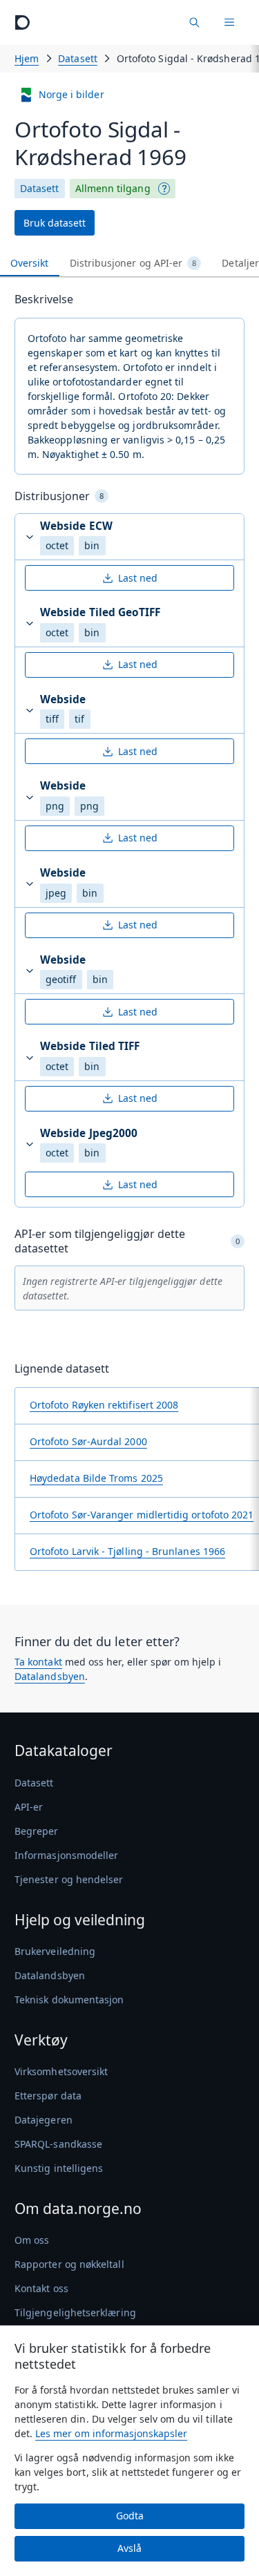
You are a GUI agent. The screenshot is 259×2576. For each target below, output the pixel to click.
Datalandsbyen (50, 1676)
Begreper (37, 1831)
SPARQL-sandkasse (58, 2144)
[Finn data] (194, 22)
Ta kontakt (38, 1662)
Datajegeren (44, 2120)
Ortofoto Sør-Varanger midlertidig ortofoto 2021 (142, 1515)
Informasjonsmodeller (66, 1855)
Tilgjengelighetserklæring (75, 2312)
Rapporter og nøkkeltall (69, 2264)
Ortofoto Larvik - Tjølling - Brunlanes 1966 (127, 1551)
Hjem (27, 58)
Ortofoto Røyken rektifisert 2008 (104, 1405)
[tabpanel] (129, 936)
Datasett (78, 58)
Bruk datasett (55, 223)
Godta (130, 2516)
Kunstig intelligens (59, 2168)
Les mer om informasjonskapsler (111, 2433)
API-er (29, 1807)
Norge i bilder (71, 94)
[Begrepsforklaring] (164, 189)
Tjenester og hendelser (69, 1879)
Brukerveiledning (55, 1951)
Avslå (129, 2548)
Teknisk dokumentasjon (69, 2000)
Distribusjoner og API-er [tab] (133, 263)
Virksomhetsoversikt (61, 2071)
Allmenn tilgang (113, 188)
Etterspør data (48, 2096)
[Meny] (229, 22)
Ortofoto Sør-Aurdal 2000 (88, 1441)
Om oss (32, 2240)
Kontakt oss (41, 2288)
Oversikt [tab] (30, 263)
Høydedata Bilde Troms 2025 (96, 1478)
